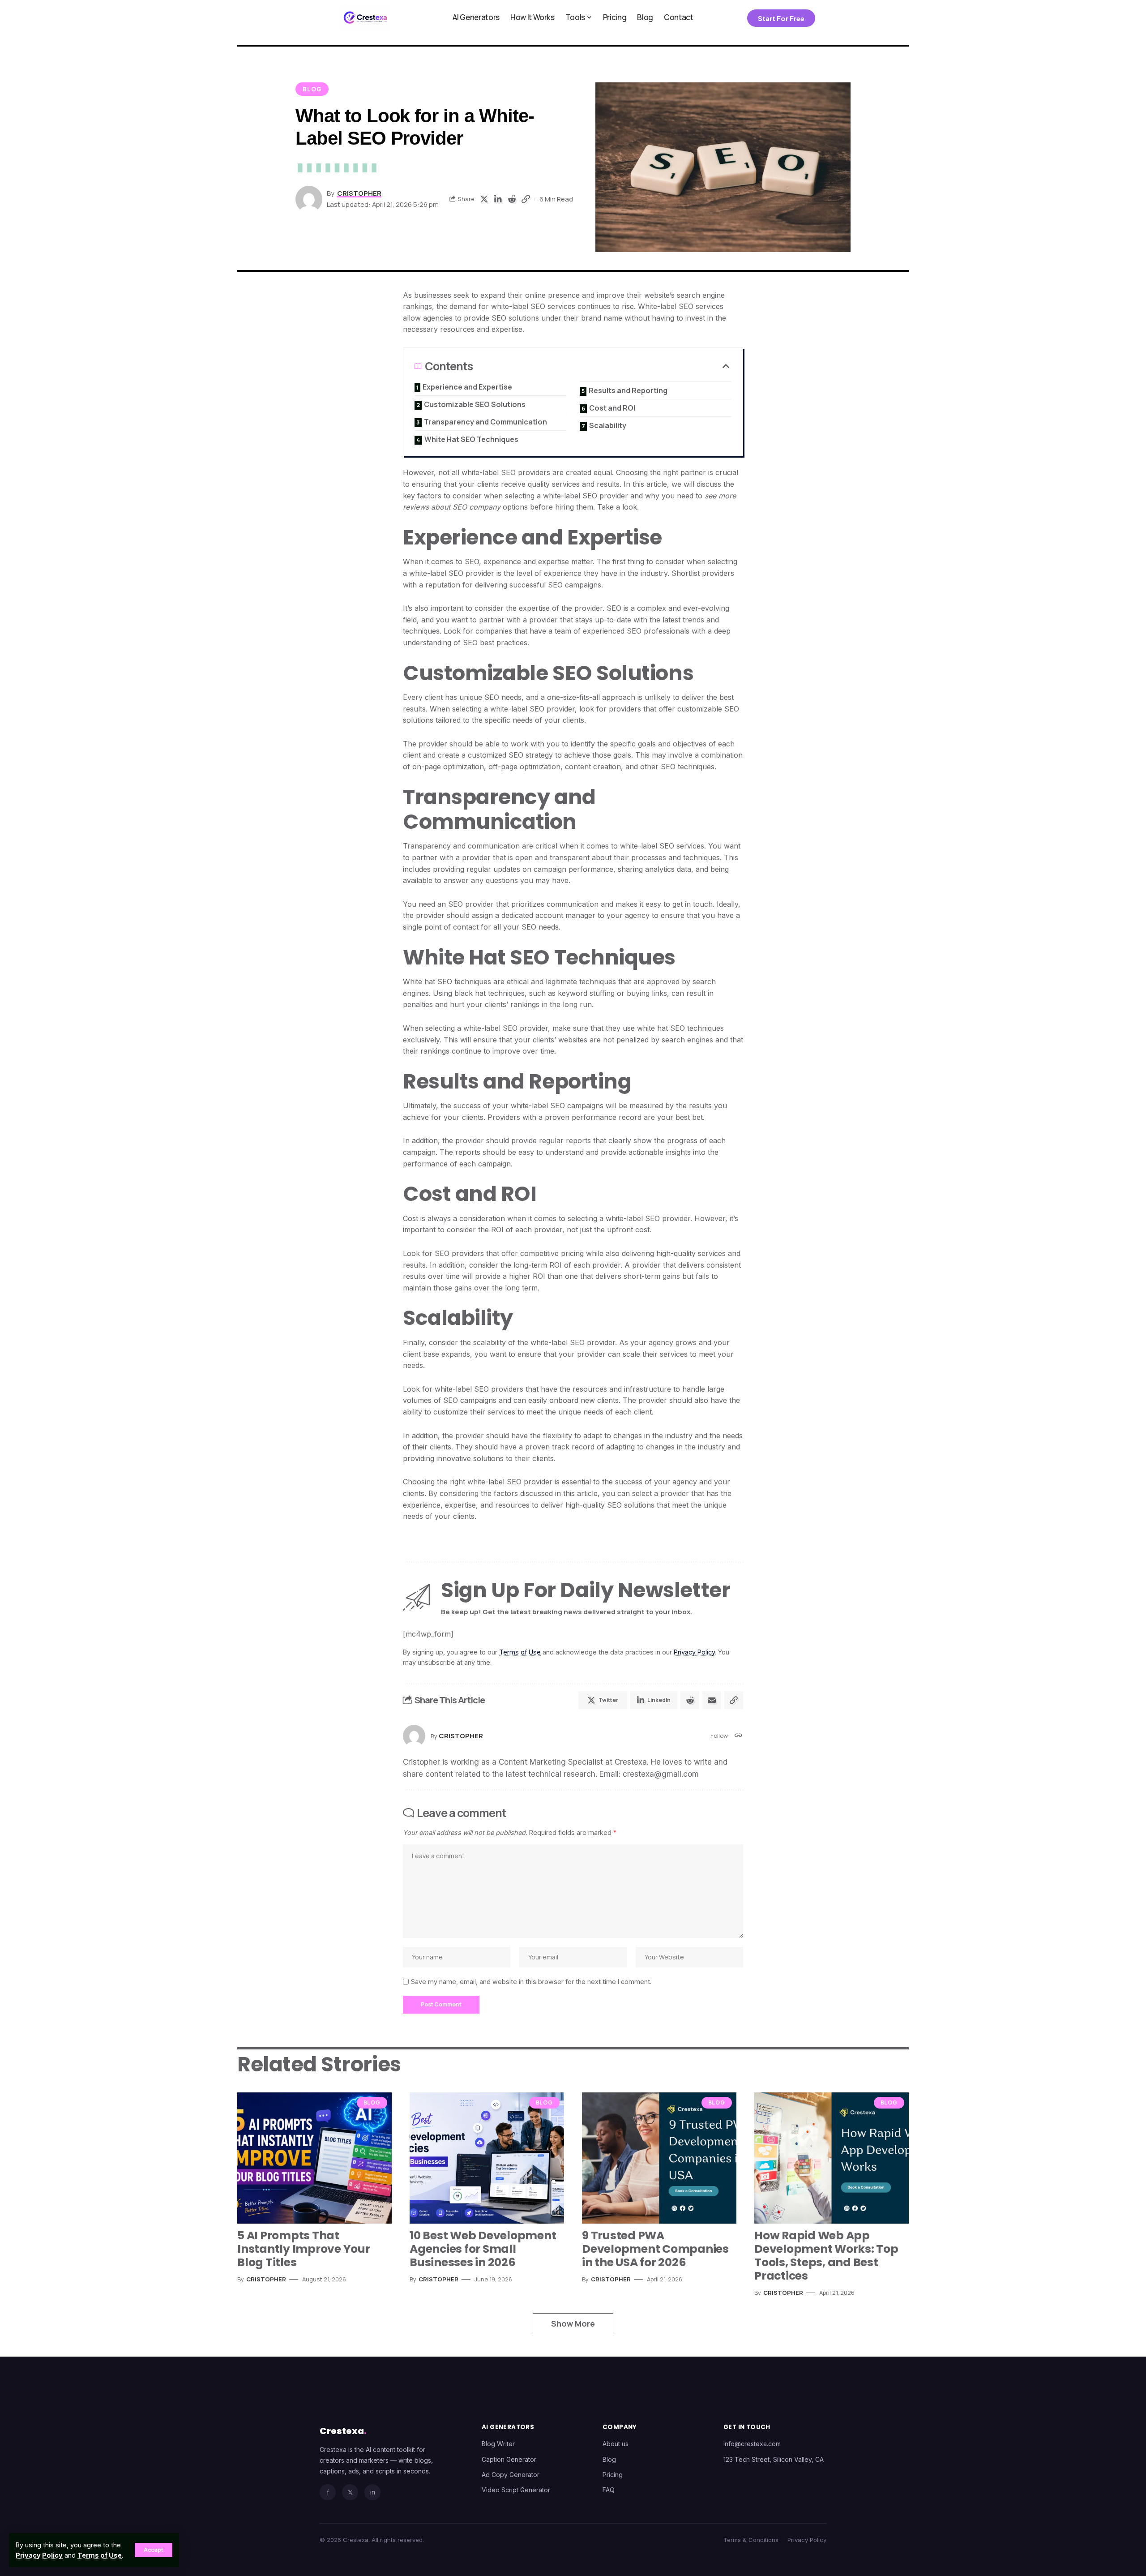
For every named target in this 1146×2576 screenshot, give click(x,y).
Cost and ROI (612, 408)
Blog (312, 89)
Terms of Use (100, 2555)
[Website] (738, 1736)
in (373, 2492)
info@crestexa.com (752, 2444)
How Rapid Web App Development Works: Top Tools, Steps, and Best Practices (826, 2256)
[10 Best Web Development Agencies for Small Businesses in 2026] (487, 2158)
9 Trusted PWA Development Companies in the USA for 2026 (655, 2249)
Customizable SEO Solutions (475, 404)
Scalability (608, 425)
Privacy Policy (39, 2555)
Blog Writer (498, 2444)
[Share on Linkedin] (498, 199)
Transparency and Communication (485, 422)
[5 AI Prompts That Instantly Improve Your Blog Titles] (314, 2158)
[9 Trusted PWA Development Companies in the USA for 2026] (659, 2158)
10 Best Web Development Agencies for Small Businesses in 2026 (483, 2249)
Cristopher (359, 193)
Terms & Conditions (751, 2540)
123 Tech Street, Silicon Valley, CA (774, 2459)
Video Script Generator (516, 2490)
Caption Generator (509, 2459)
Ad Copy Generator (511, 2475)
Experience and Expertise (467, 387)
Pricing (613, 2475)
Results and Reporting (628, 390)
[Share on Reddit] (512, 199)
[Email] (712, 1700)
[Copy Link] (526, 199)
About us (616, 2444)
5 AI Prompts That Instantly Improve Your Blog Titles (304, 2249)
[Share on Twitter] (484, 199)
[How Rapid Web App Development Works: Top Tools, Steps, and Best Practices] (832, 2158)
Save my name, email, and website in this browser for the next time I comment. (531, 1982)
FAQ (609, 2490)
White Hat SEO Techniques (471, 439)
